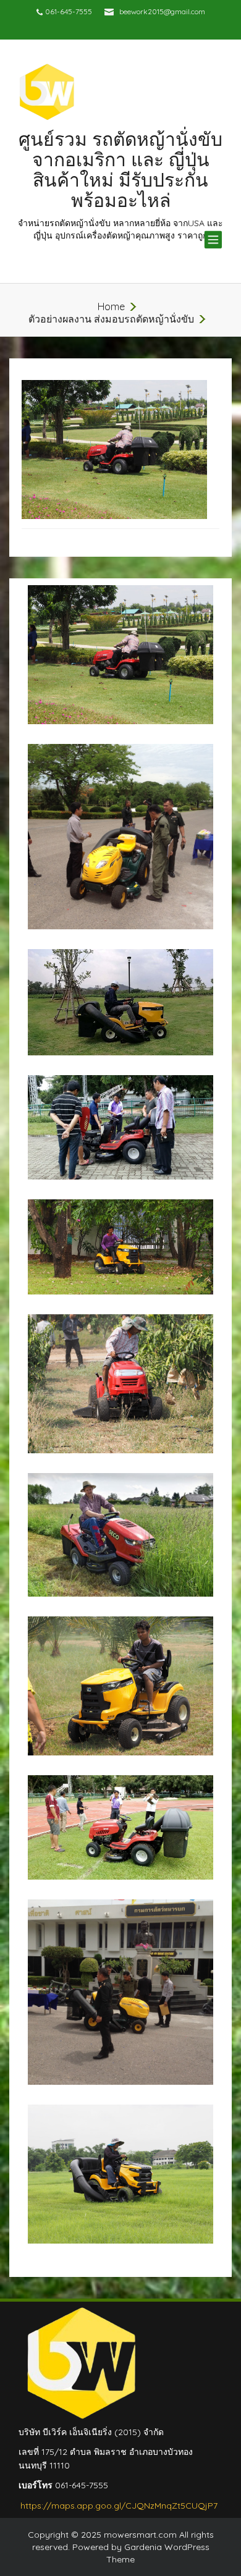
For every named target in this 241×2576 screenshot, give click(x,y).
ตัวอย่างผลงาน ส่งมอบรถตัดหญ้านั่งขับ (111, 319)
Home (111, 306)
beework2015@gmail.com (162, 11)
